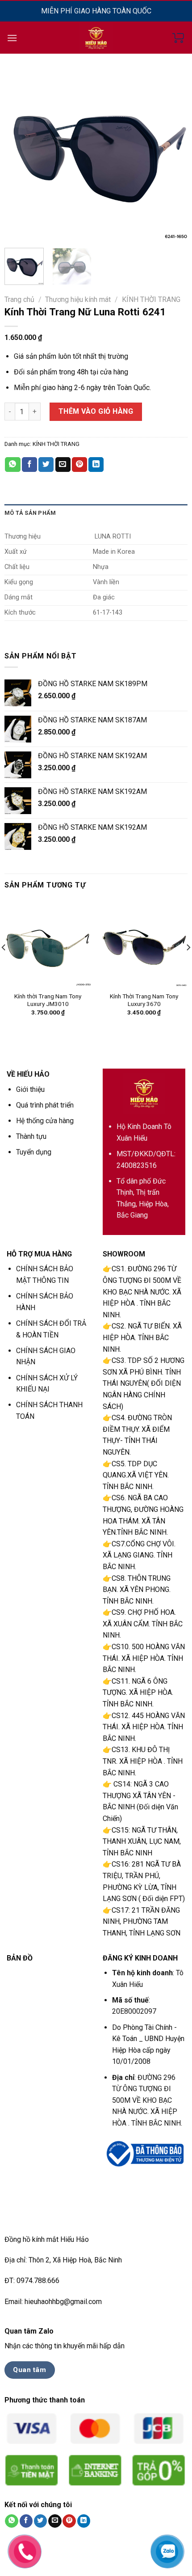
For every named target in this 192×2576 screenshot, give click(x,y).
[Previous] (19, 149)
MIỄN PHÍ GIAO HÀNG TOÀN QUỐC (96, 11)
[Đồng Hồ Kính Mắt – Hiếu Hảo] (96, 38)
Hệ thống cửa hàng (45, 1121)
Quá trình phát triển (45, 1105)
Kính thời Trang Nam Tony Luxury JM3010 (48, 1000)
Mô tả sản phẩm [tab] (30, 513)
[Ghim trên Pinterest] (79, 465)
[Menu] (12, 38)
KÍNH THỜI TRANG (151, 299)
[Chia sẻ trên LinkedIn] (96, 465)
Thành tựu (31, 1136)
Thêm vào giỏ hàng (96, 411)
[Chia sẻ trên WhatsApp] (13, 465)
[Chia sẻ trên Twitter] (46, 465)
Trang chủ (19, 299)
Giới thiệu (30, 1089)
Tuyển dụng (34, 1152)
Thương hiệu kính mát (78, 299)
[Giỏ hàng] (178, 38)
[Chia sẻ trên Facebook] (29, 465)
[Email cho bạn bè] (63, 465)
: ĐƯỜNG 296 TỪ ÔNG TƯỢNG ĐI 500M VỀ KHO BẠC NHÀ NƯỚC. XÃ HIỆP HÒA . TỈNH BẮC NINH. (147, 2100)
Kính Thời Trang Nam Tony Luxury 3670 (144, 1000)
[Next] (173, 149)
